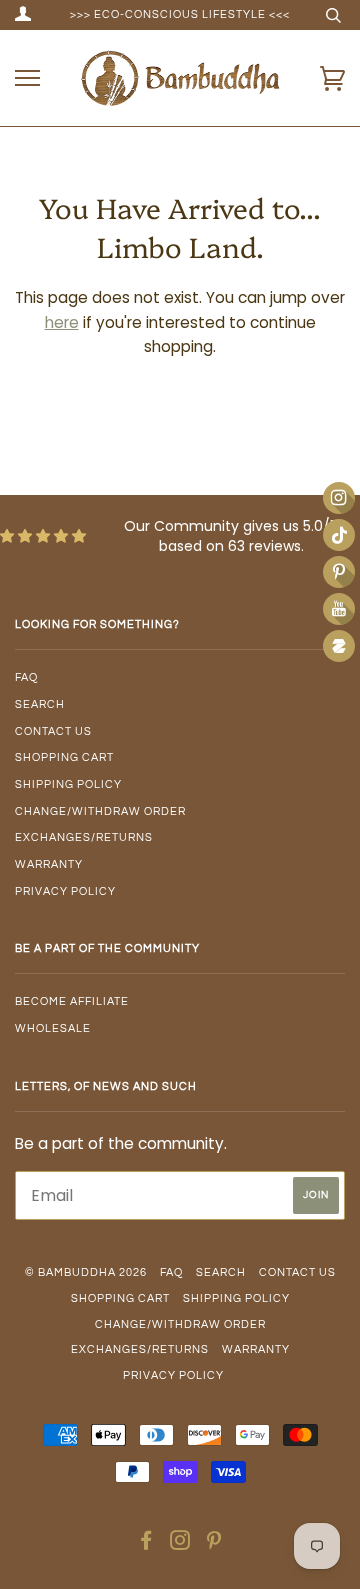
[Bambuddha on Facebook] (146, 1544)
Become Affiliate (72, 1001)
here (62, 322)
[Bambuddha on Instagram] (180, 1544)
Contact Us (53, 731)
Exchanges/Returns (84, 837)
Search (40, 704)
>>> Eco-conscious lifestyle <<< (180, 14)
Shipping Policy (68, 784)
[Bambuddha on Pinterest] (214, 1544)
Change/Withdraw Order (100, 811)
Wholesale (53, 1028)
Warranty (49, 864)
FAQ (26, 677)
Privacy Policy (65, 891)
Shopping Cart (64, 757)
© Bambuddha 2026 (86, 1272)
